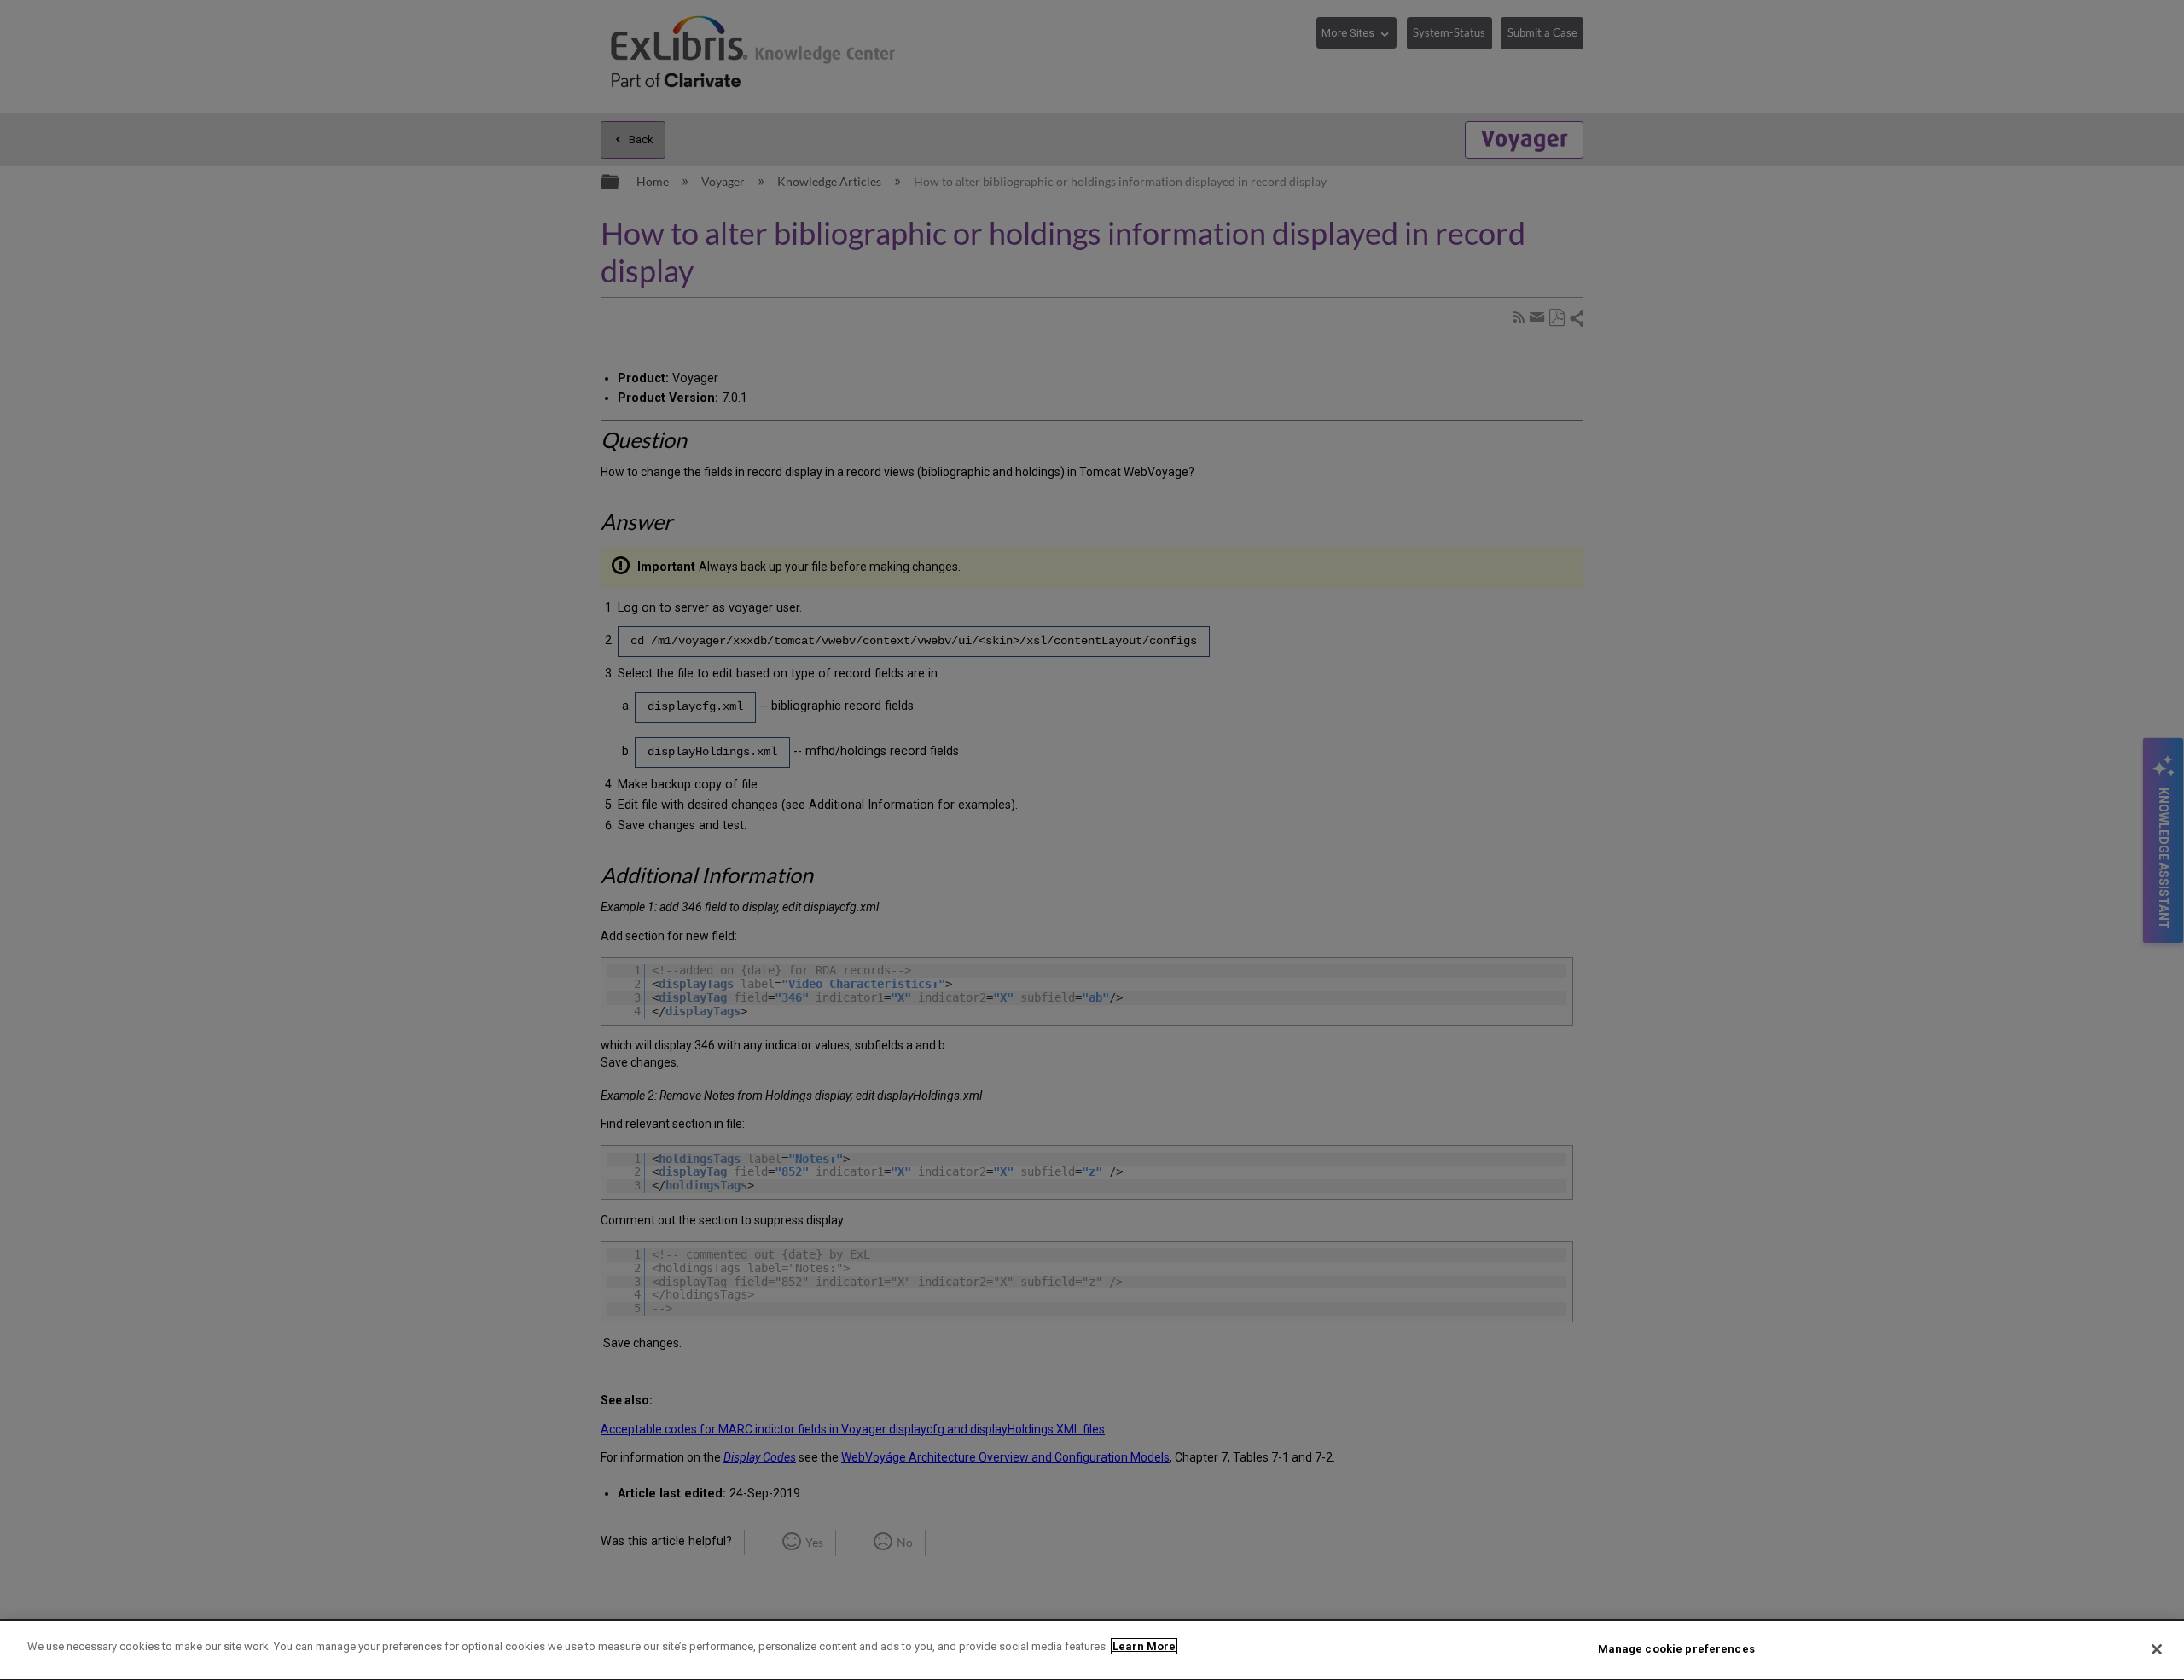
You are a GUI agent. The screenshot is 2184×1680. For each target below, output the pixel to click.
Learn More (1144, 1646)
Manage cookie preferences (1676, 1649)
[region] (1092, 1651)
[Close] (2157, 1649)
